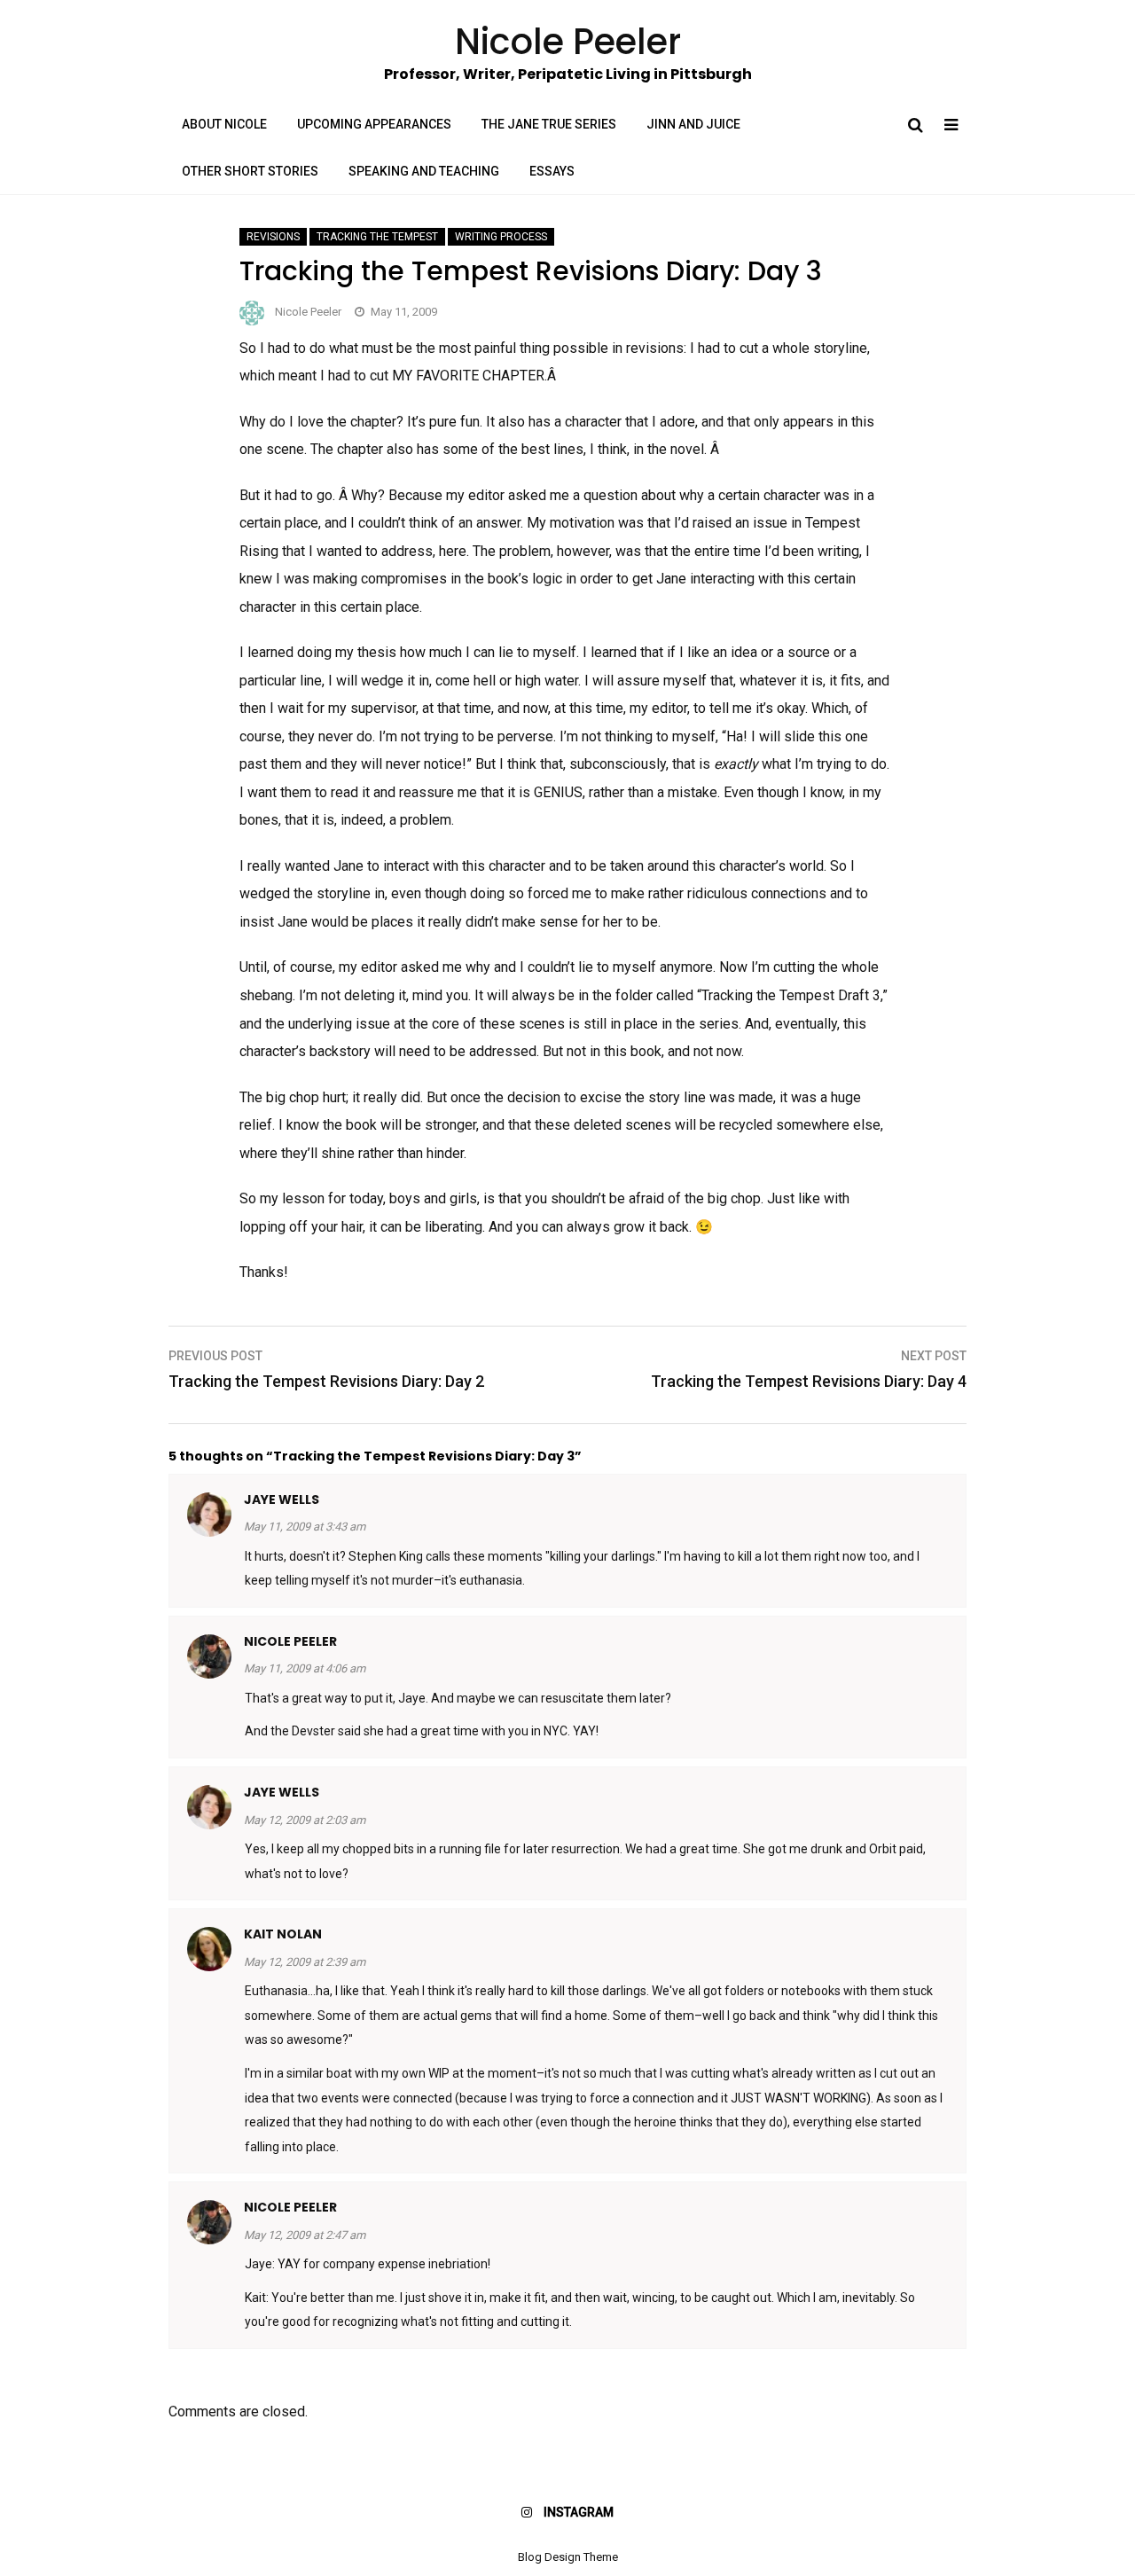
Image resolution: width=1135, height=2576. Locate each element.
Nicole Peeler (308, 312)
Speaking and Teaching (424, 171)
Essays (552, 171)
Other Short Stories (250, 171)
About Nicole (224, 124)
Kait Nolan (283, 1934)
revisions (273, 237)
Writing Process (501, 237)
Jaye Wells (282, 1499)
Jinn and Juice (693, 124)
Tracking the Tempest (377, 237)
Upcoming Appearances (374, 124)
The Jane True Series (549, 124)
